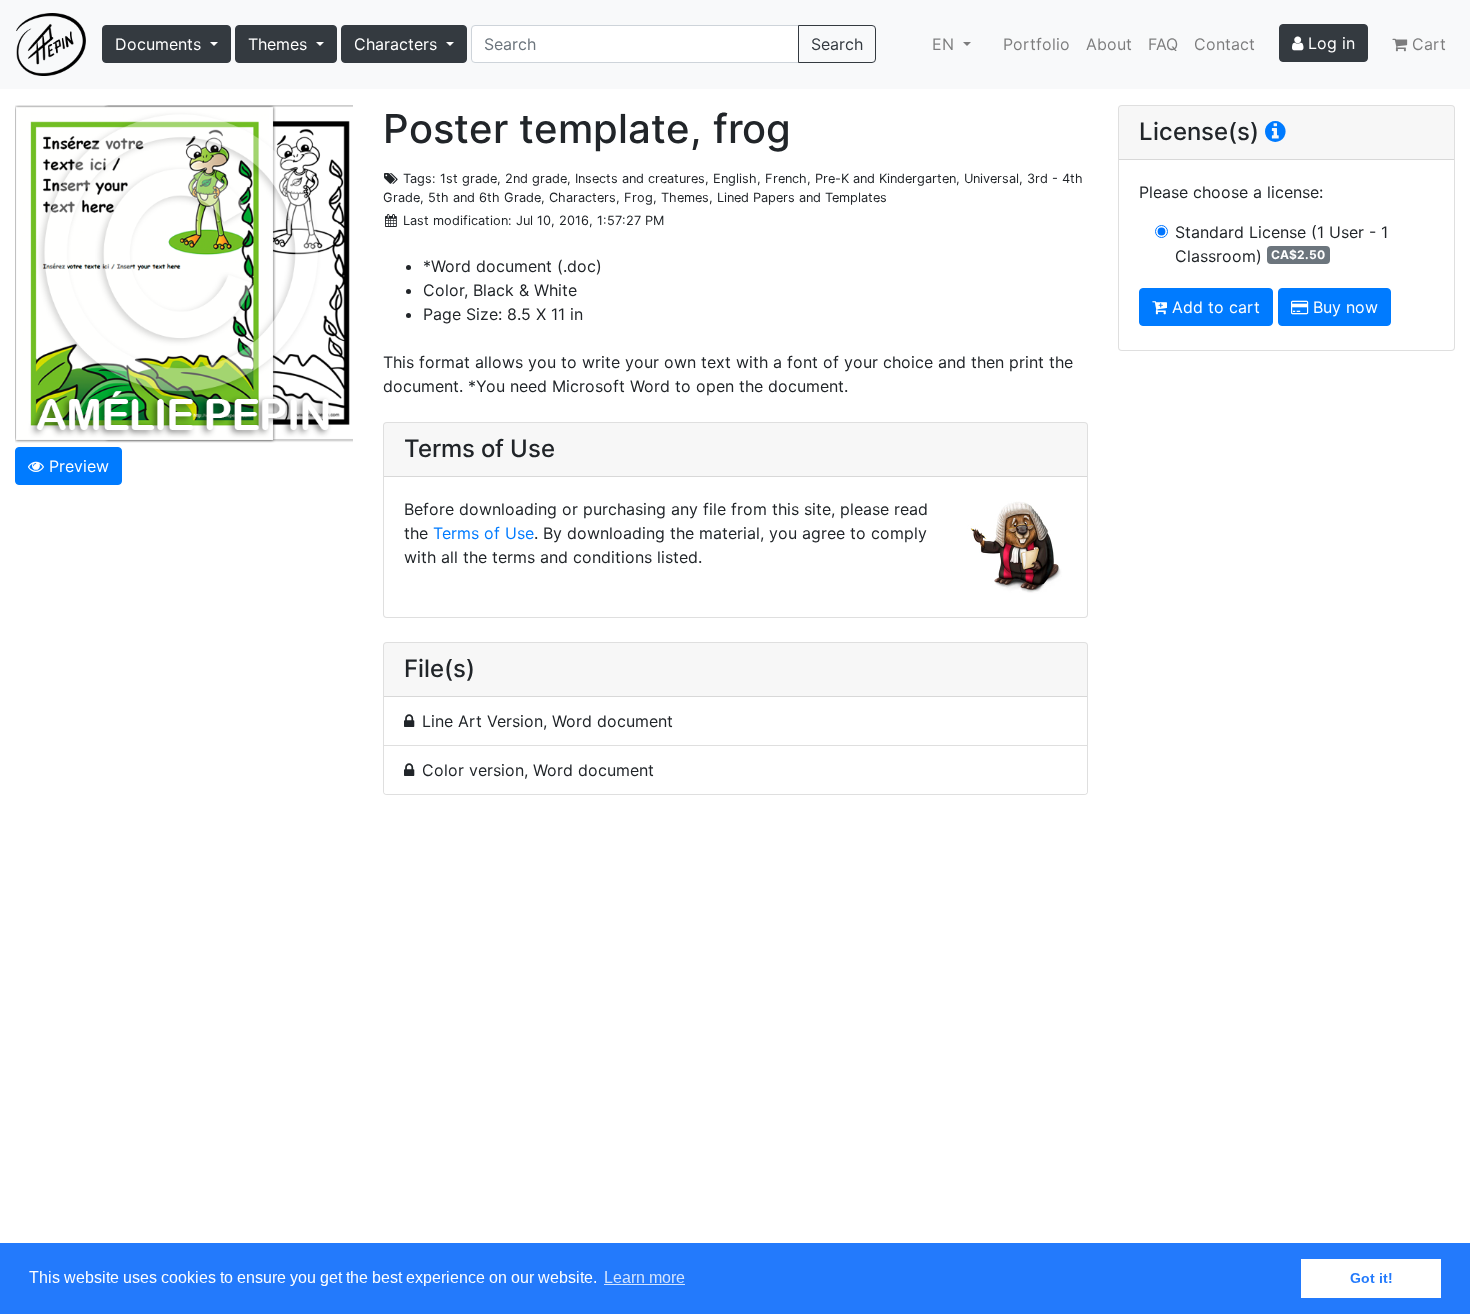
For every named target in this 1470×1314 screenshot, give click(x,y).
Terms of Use (483, 533)
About (1109, 44)
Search (837, 44)
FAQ (1163, 44)
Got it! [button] (1371, 1278)
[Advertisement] (735, 1030)
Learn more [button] (644, 1277)
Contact (1224, 44)
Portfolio (1036, 44)
